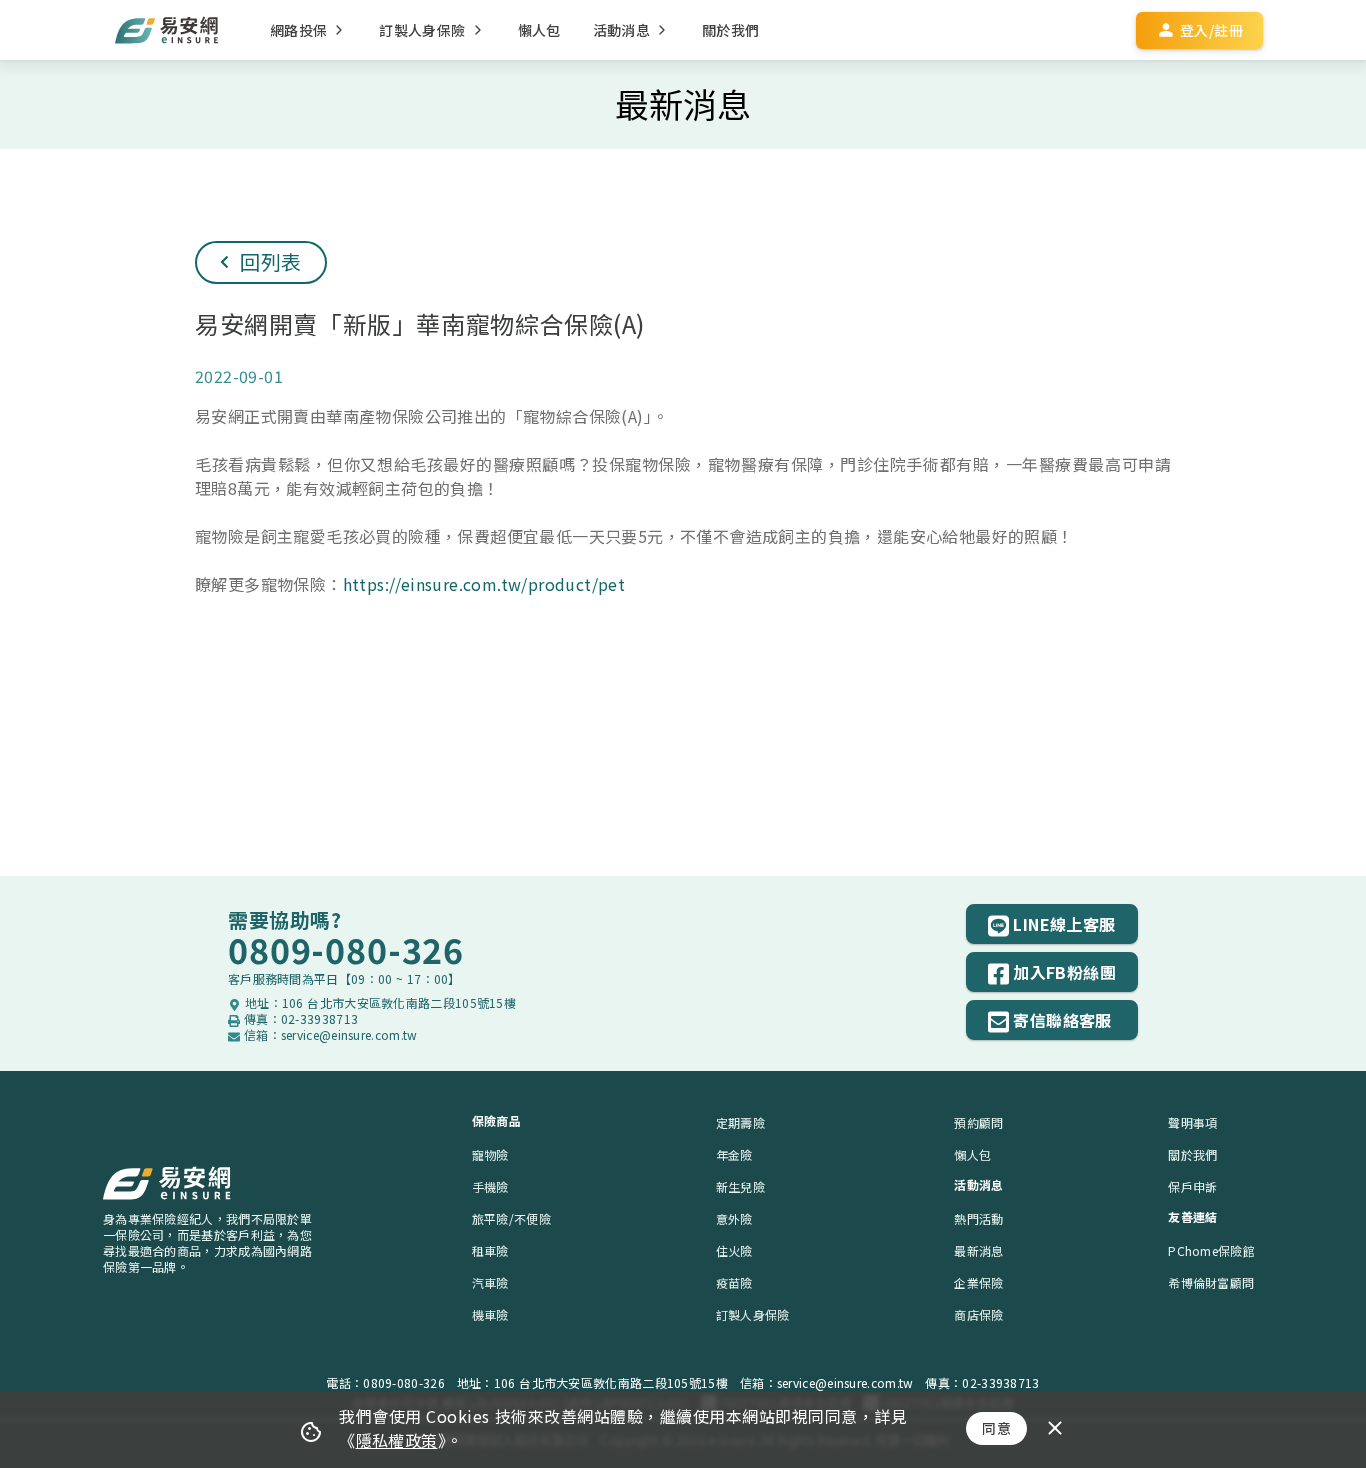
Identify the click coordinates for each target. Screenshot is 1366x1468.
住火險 (734, 1250)
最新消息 (978, 1250)
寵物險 (490, 1154)
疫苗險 (734, 1282)
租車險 (490, 1250)
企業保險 (978, 1282)
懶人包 (972, 1154)
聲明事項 (1192, 1122)
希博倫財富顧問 (1211, 1282)
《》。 (401, 1440)
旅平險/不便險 (511, 1218)
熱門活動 (978, 1218)
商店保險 (978, 1314)
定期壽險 (740, 1122)
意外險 (734, 1218)
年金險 (734, 1154)
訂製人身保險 (753, 1314)
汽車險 (490, 1282)
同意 (996, 1428)
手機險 (490, 1186)
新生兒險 (740, 1186)
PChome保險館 (1211, 1250)
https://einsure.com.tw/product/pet (484, 584)
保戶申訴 (1192, 1186)
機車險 (490, 1314)
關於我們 (1192, 1154)
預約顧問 (978, 1122)
